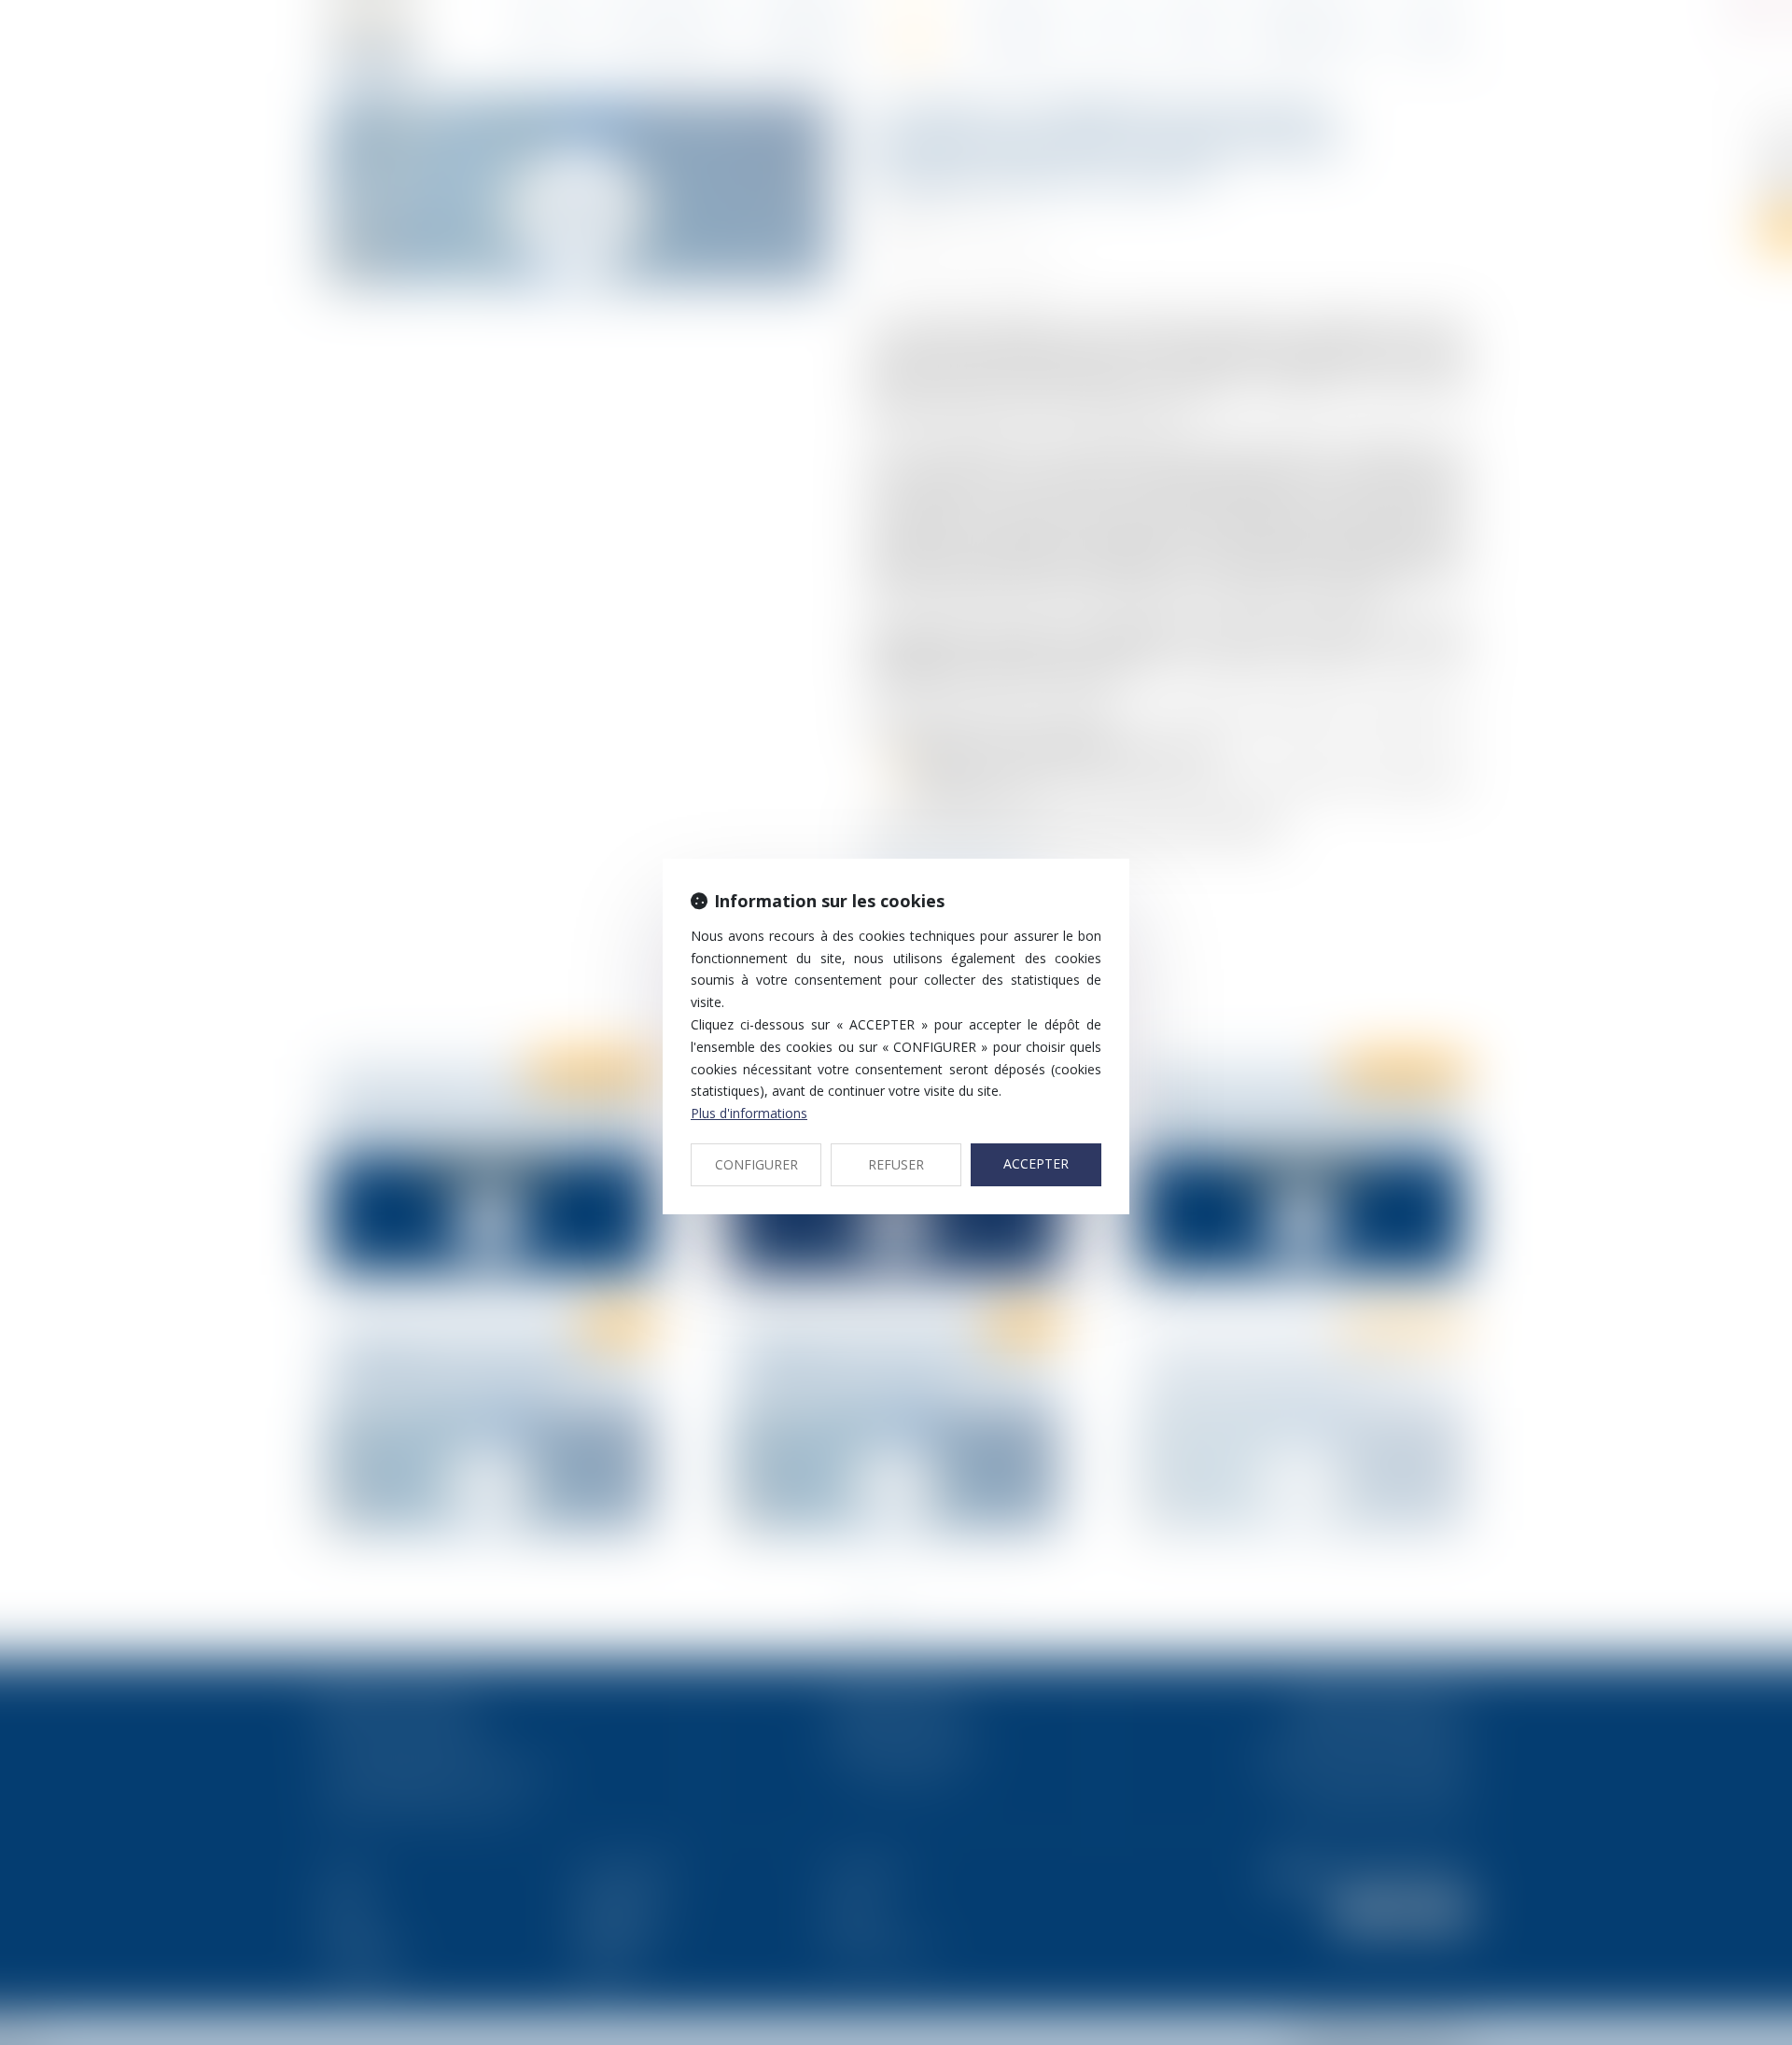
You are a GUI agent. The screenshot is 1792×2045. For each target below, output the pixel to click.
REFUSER (896, 1164)
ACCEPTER (1036, 1163)
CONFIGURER (756, 1164)
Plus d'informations (749, 1113)
